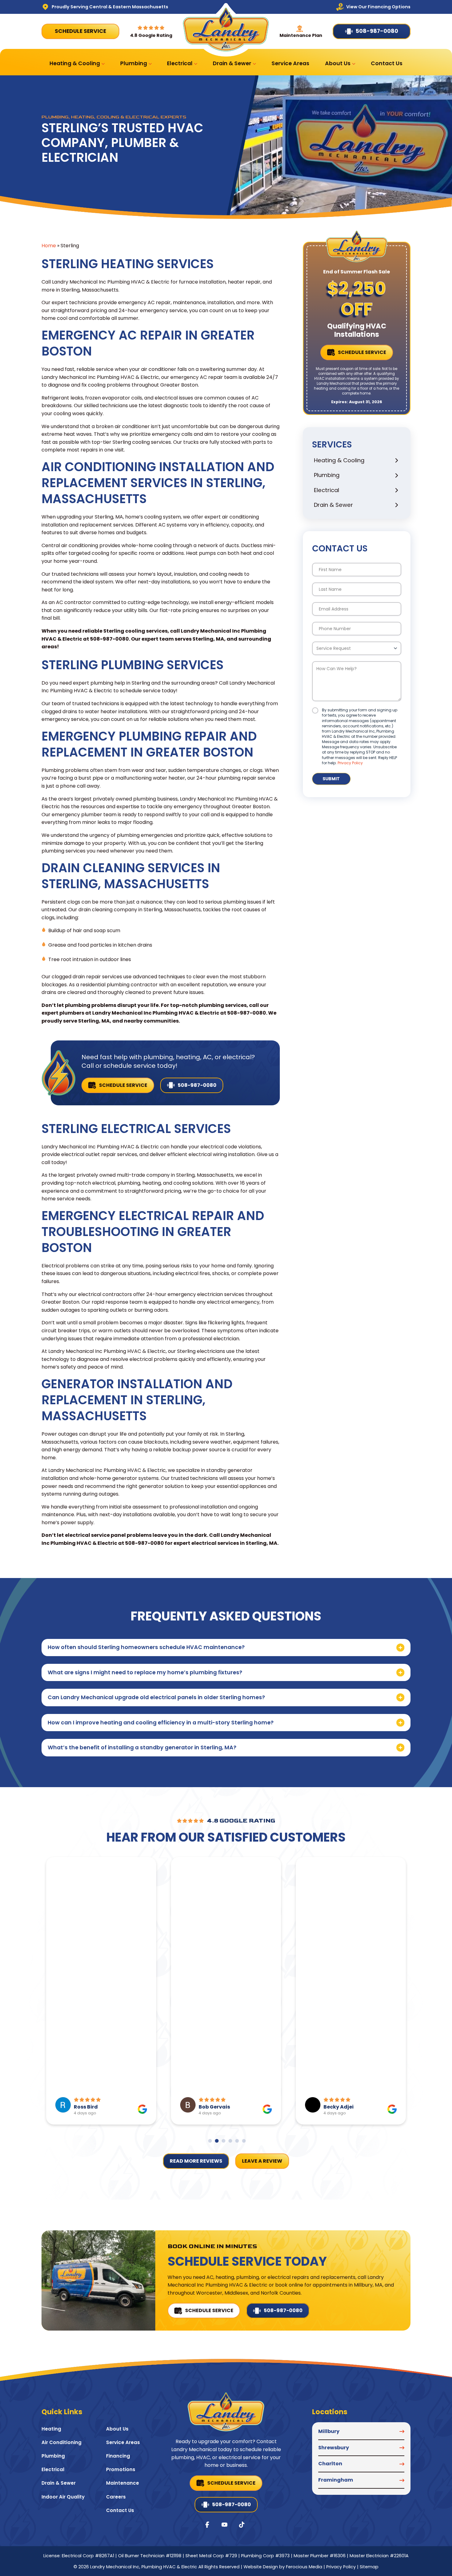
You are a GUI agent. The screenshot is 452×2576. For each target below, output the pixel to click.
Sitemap (369, 2567)
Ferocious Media (304, 2567)
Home (49, 246)
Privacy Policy (350, 763)
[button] (226, 1648)
